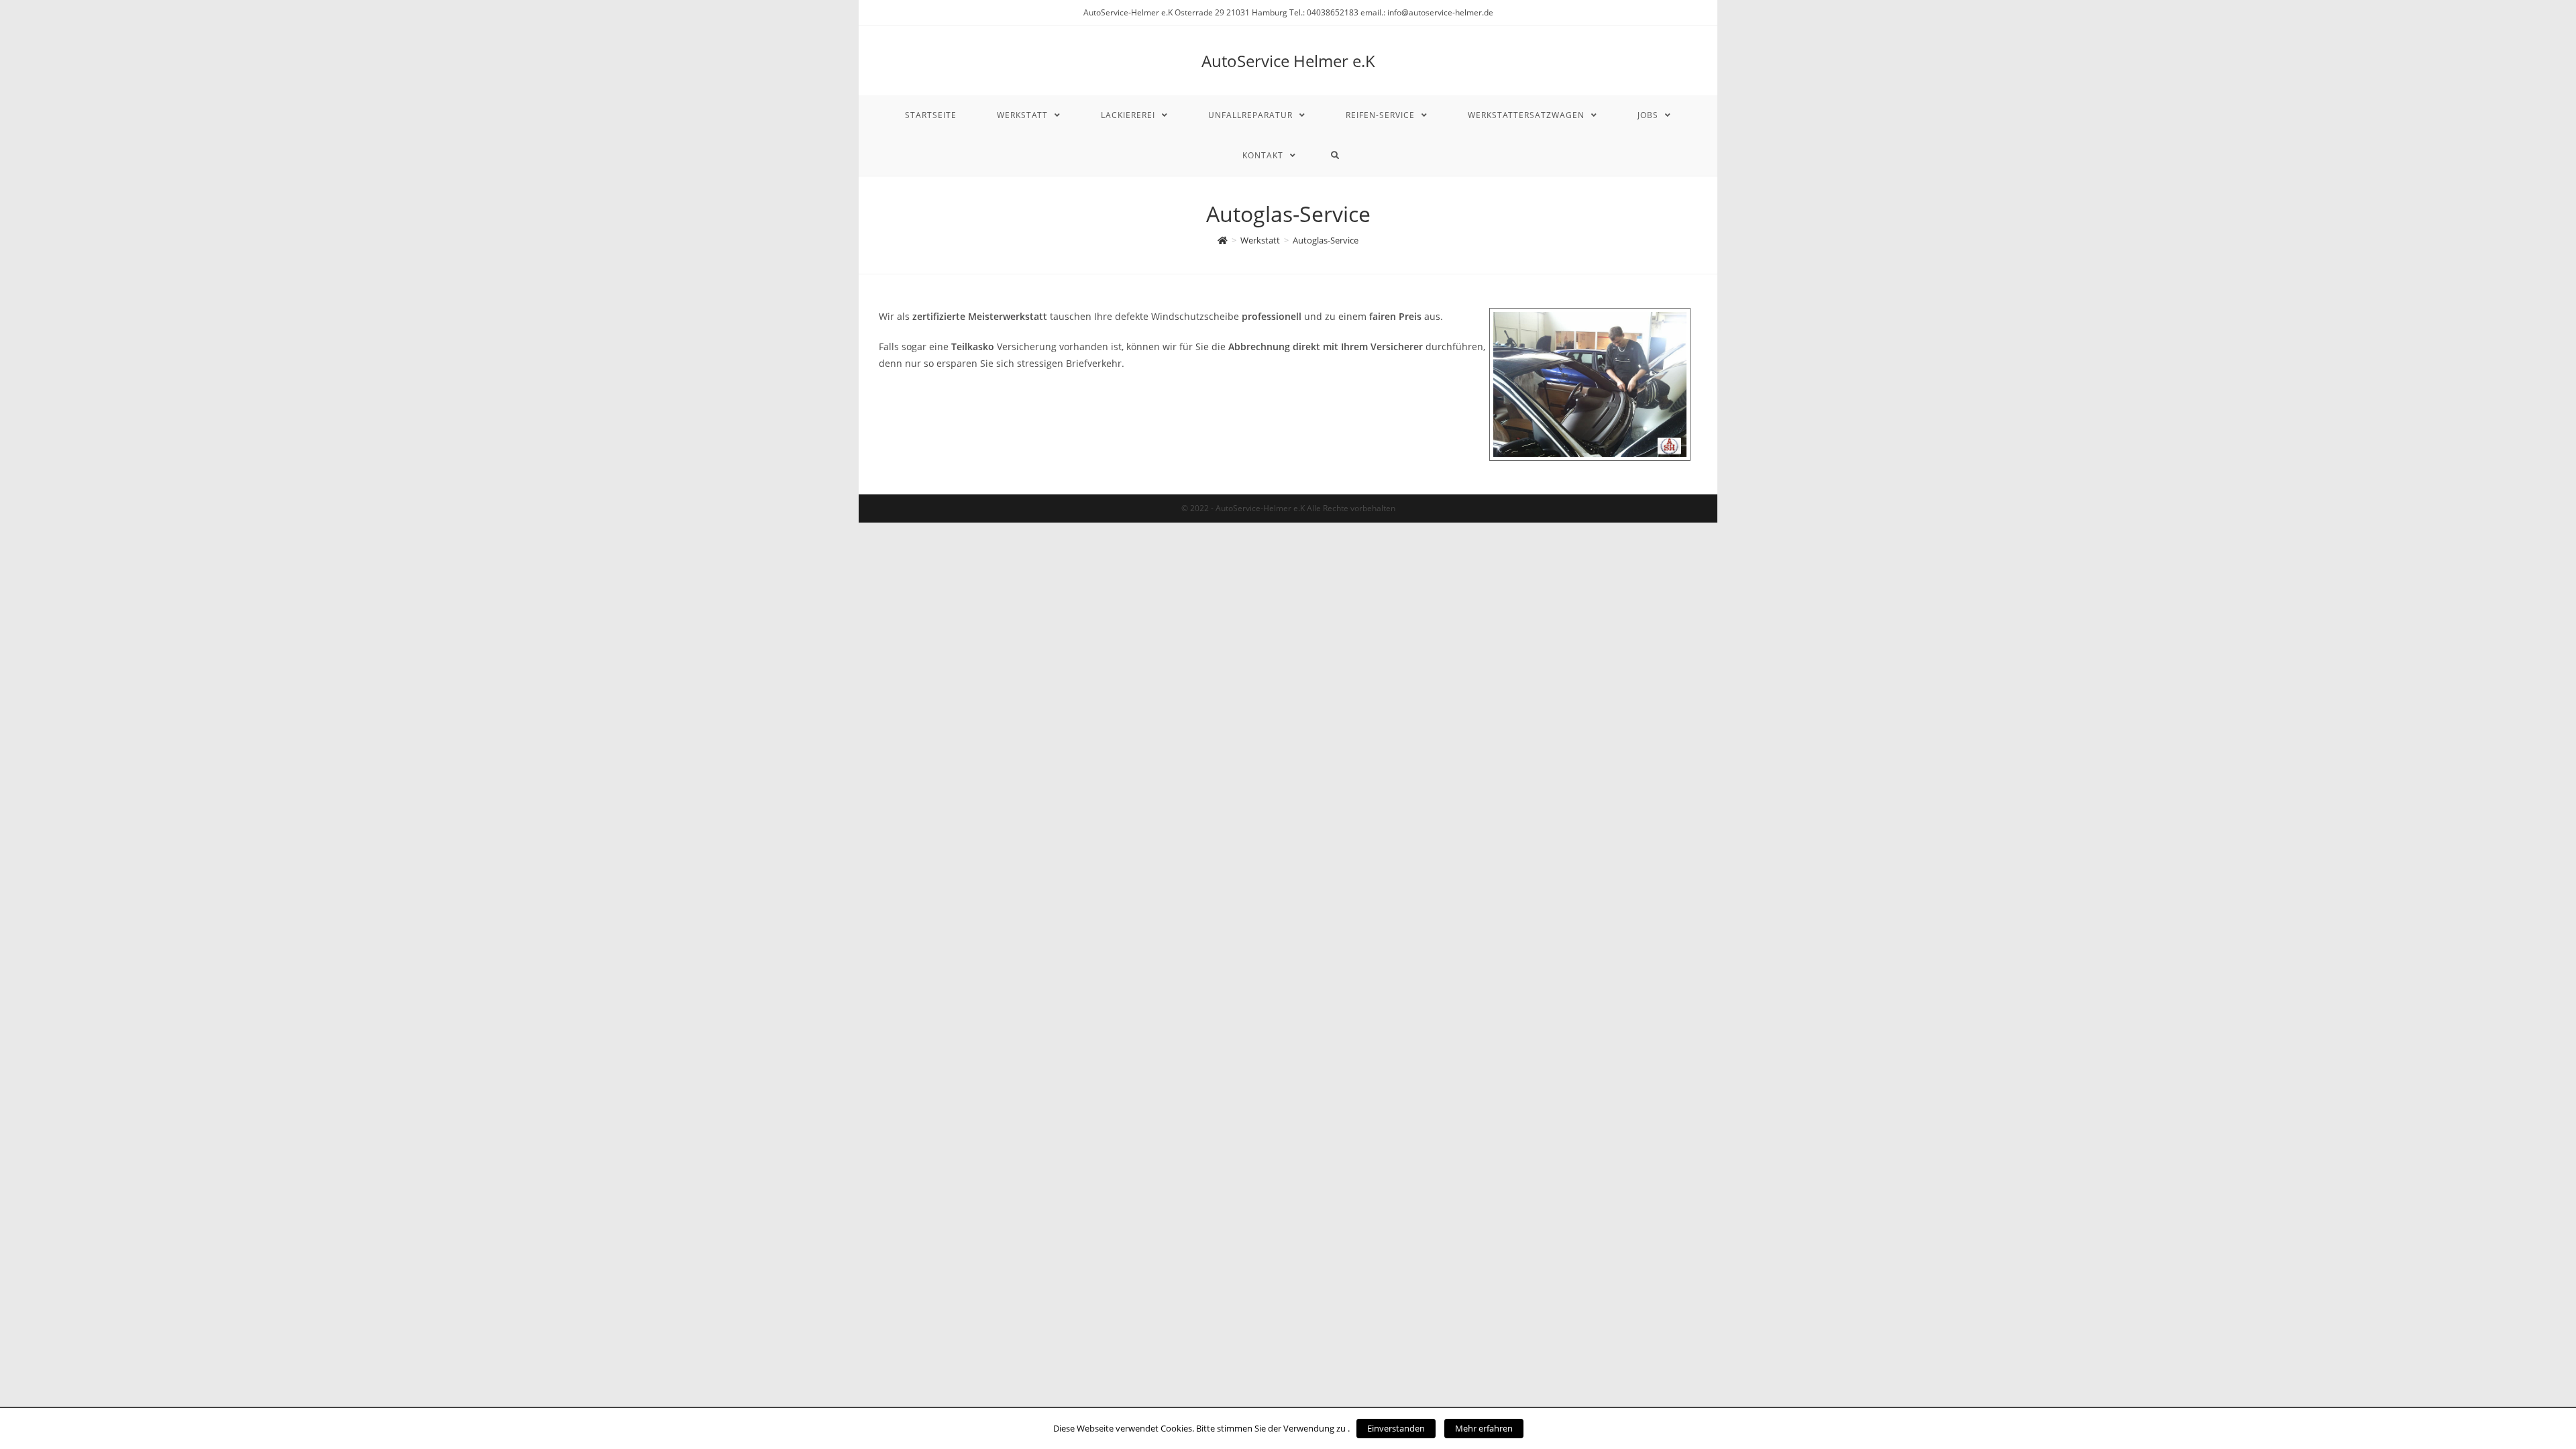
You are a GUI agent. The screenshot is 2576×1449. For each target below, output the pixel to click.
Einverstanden (1396, 1428)
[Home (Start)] (1223, 240)
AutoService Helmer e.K (1288, 61)
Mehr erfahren (1484, 1428)
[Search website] (1335, 156)
